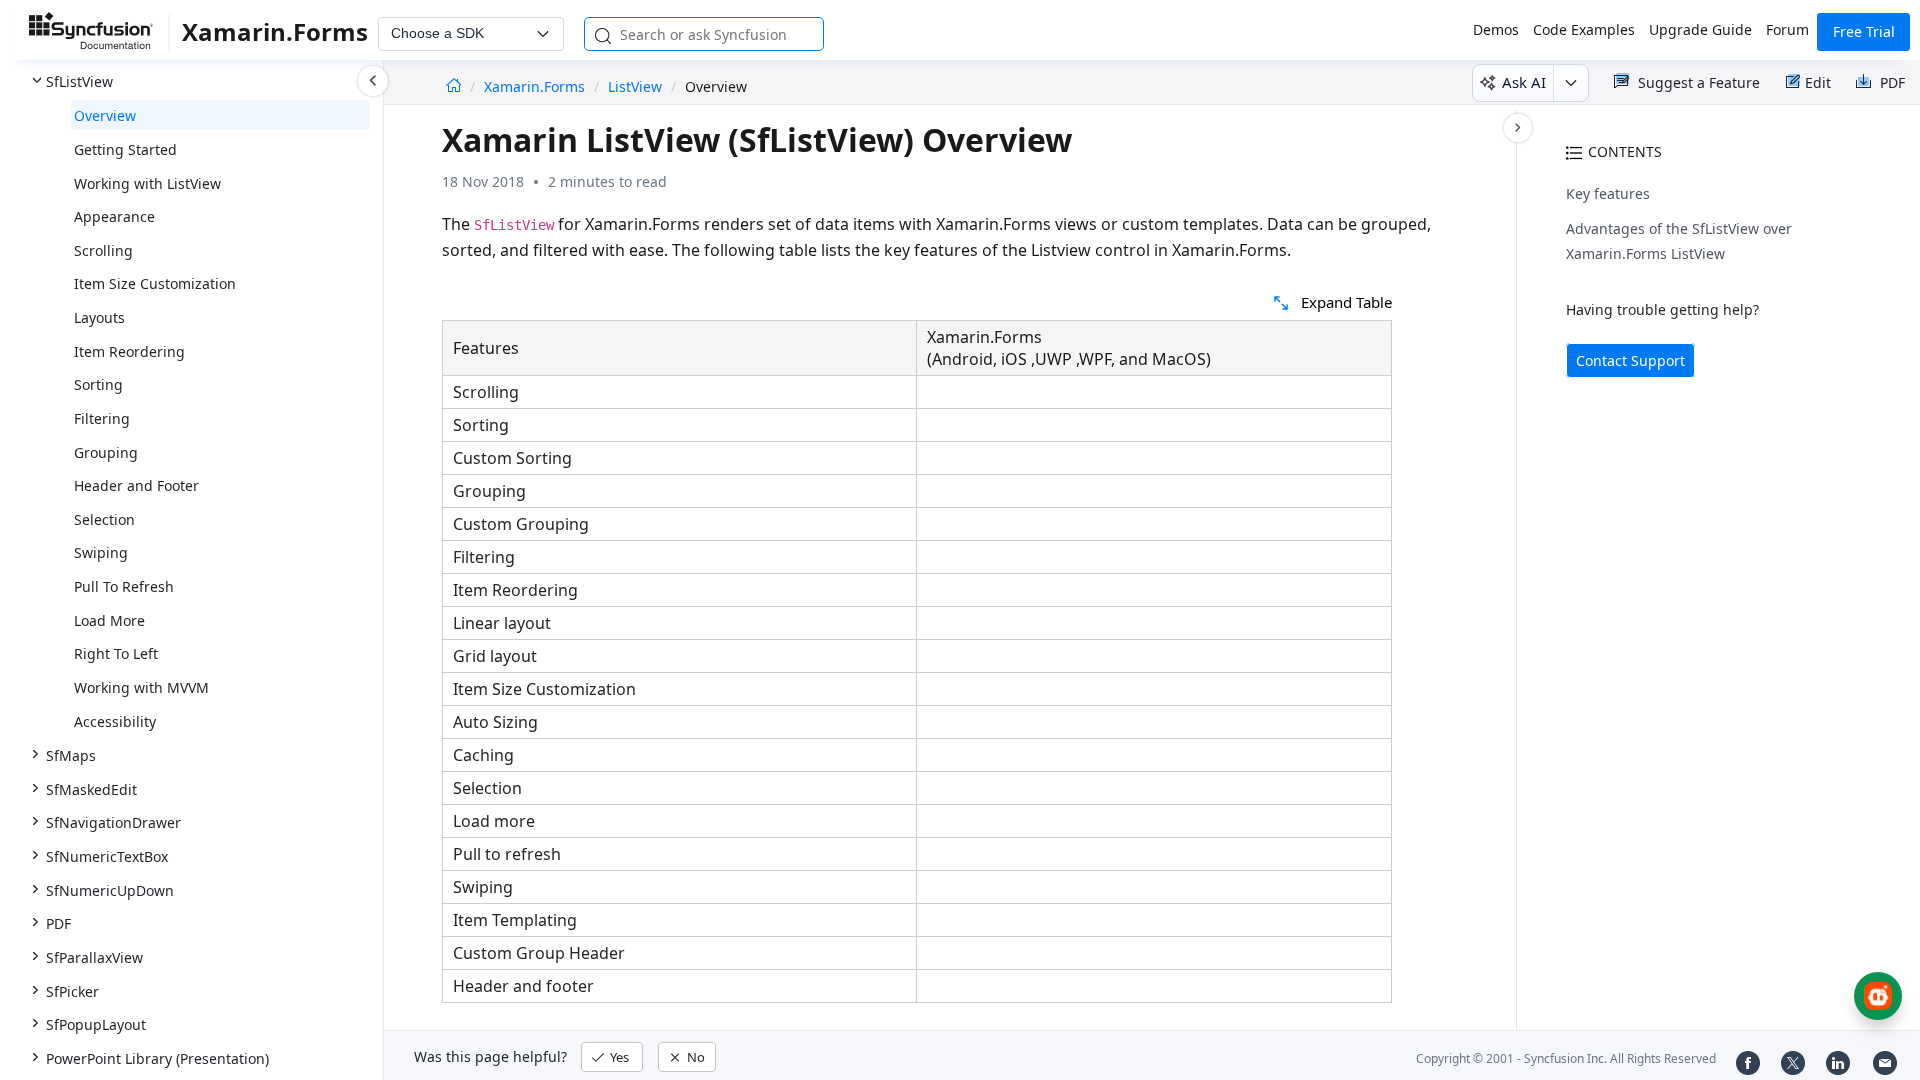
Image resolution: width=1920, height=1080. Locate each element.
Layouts (99, 317)
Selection (104, 519)
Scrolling (103, 250)
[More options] (1570, 83)
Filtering (102, 418)
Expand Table (1346, 302)
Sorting (98, 384)
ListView (635, 86)
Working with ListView (147, 183)
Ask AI (1524, 82)
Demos (1496, 29)
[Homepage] (453, 86)
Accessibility (115, 721)
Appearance (114, 216)
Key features (1608, 193)
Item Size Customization (155, 283)
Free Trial (1864, 31)
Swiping (101, 552)
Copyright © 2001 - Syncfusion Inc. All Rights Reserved (1566, 1058)
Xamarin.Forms (536, 86)
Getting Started (125, 149)
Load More (109, 620)
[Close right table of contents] (1518, 128)
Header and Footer (136, 485)
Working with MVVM (141, 687)
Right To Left (116, 653)
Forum (1787, 29)
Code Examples (1584, 29)
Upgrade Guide (1700, 29)
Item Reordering (129, 351)
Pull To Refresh (124, 586)
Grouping (106, 452)
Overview (105, 115)
